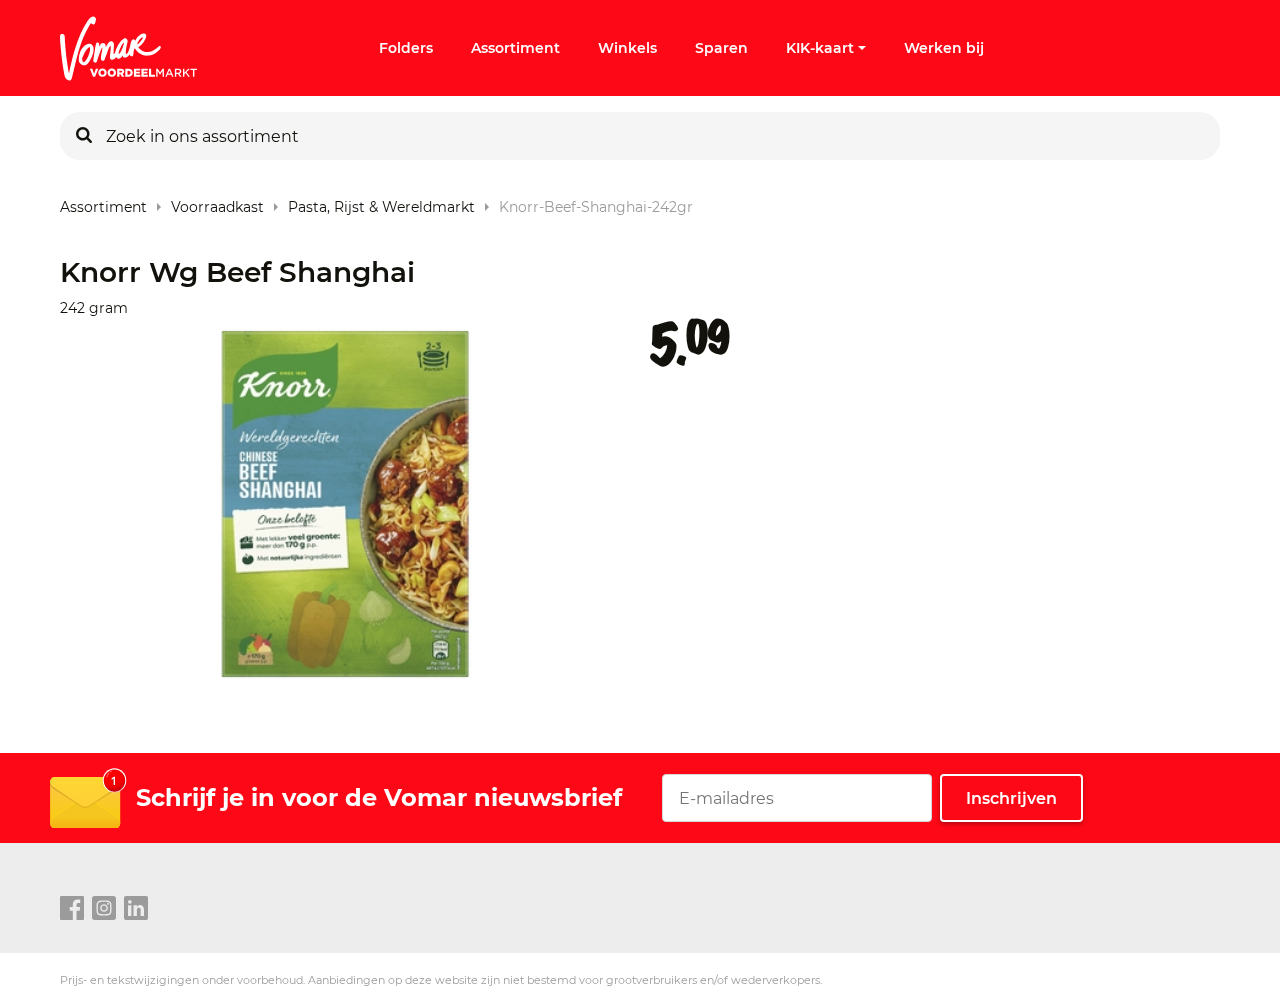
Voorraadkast (217, 202)
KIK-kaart (820, 48)
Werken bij (944, 48)
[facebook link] (72, 909)
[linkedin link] (136, 909)
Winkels (627, 48)
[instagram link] (104, 909)
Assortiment (515, 48)
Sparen (721, 48)
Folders (406, 48)
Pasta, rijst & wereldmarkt (381, 202)
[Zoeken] (84, 136)
